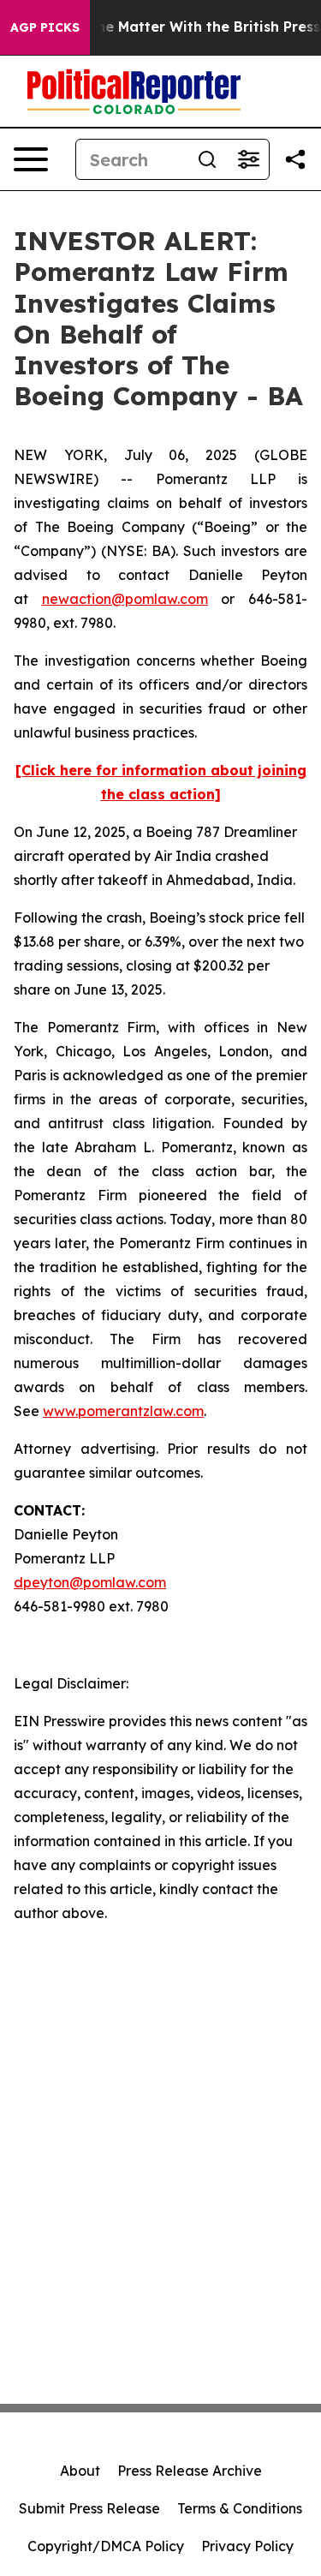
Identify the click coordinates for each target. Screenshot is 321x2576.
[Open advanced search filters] (248, 159)
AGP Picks (45, 27)
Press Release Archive (190, 2471)
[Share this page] (295, 159)
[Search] (207, 159)
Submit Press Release (89, 2508)
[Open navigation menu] (31, 159)
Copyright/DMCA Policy (106, 2546)
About (80, 2471)
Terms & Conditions (240, 2508)
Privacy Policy (247, 2546)
